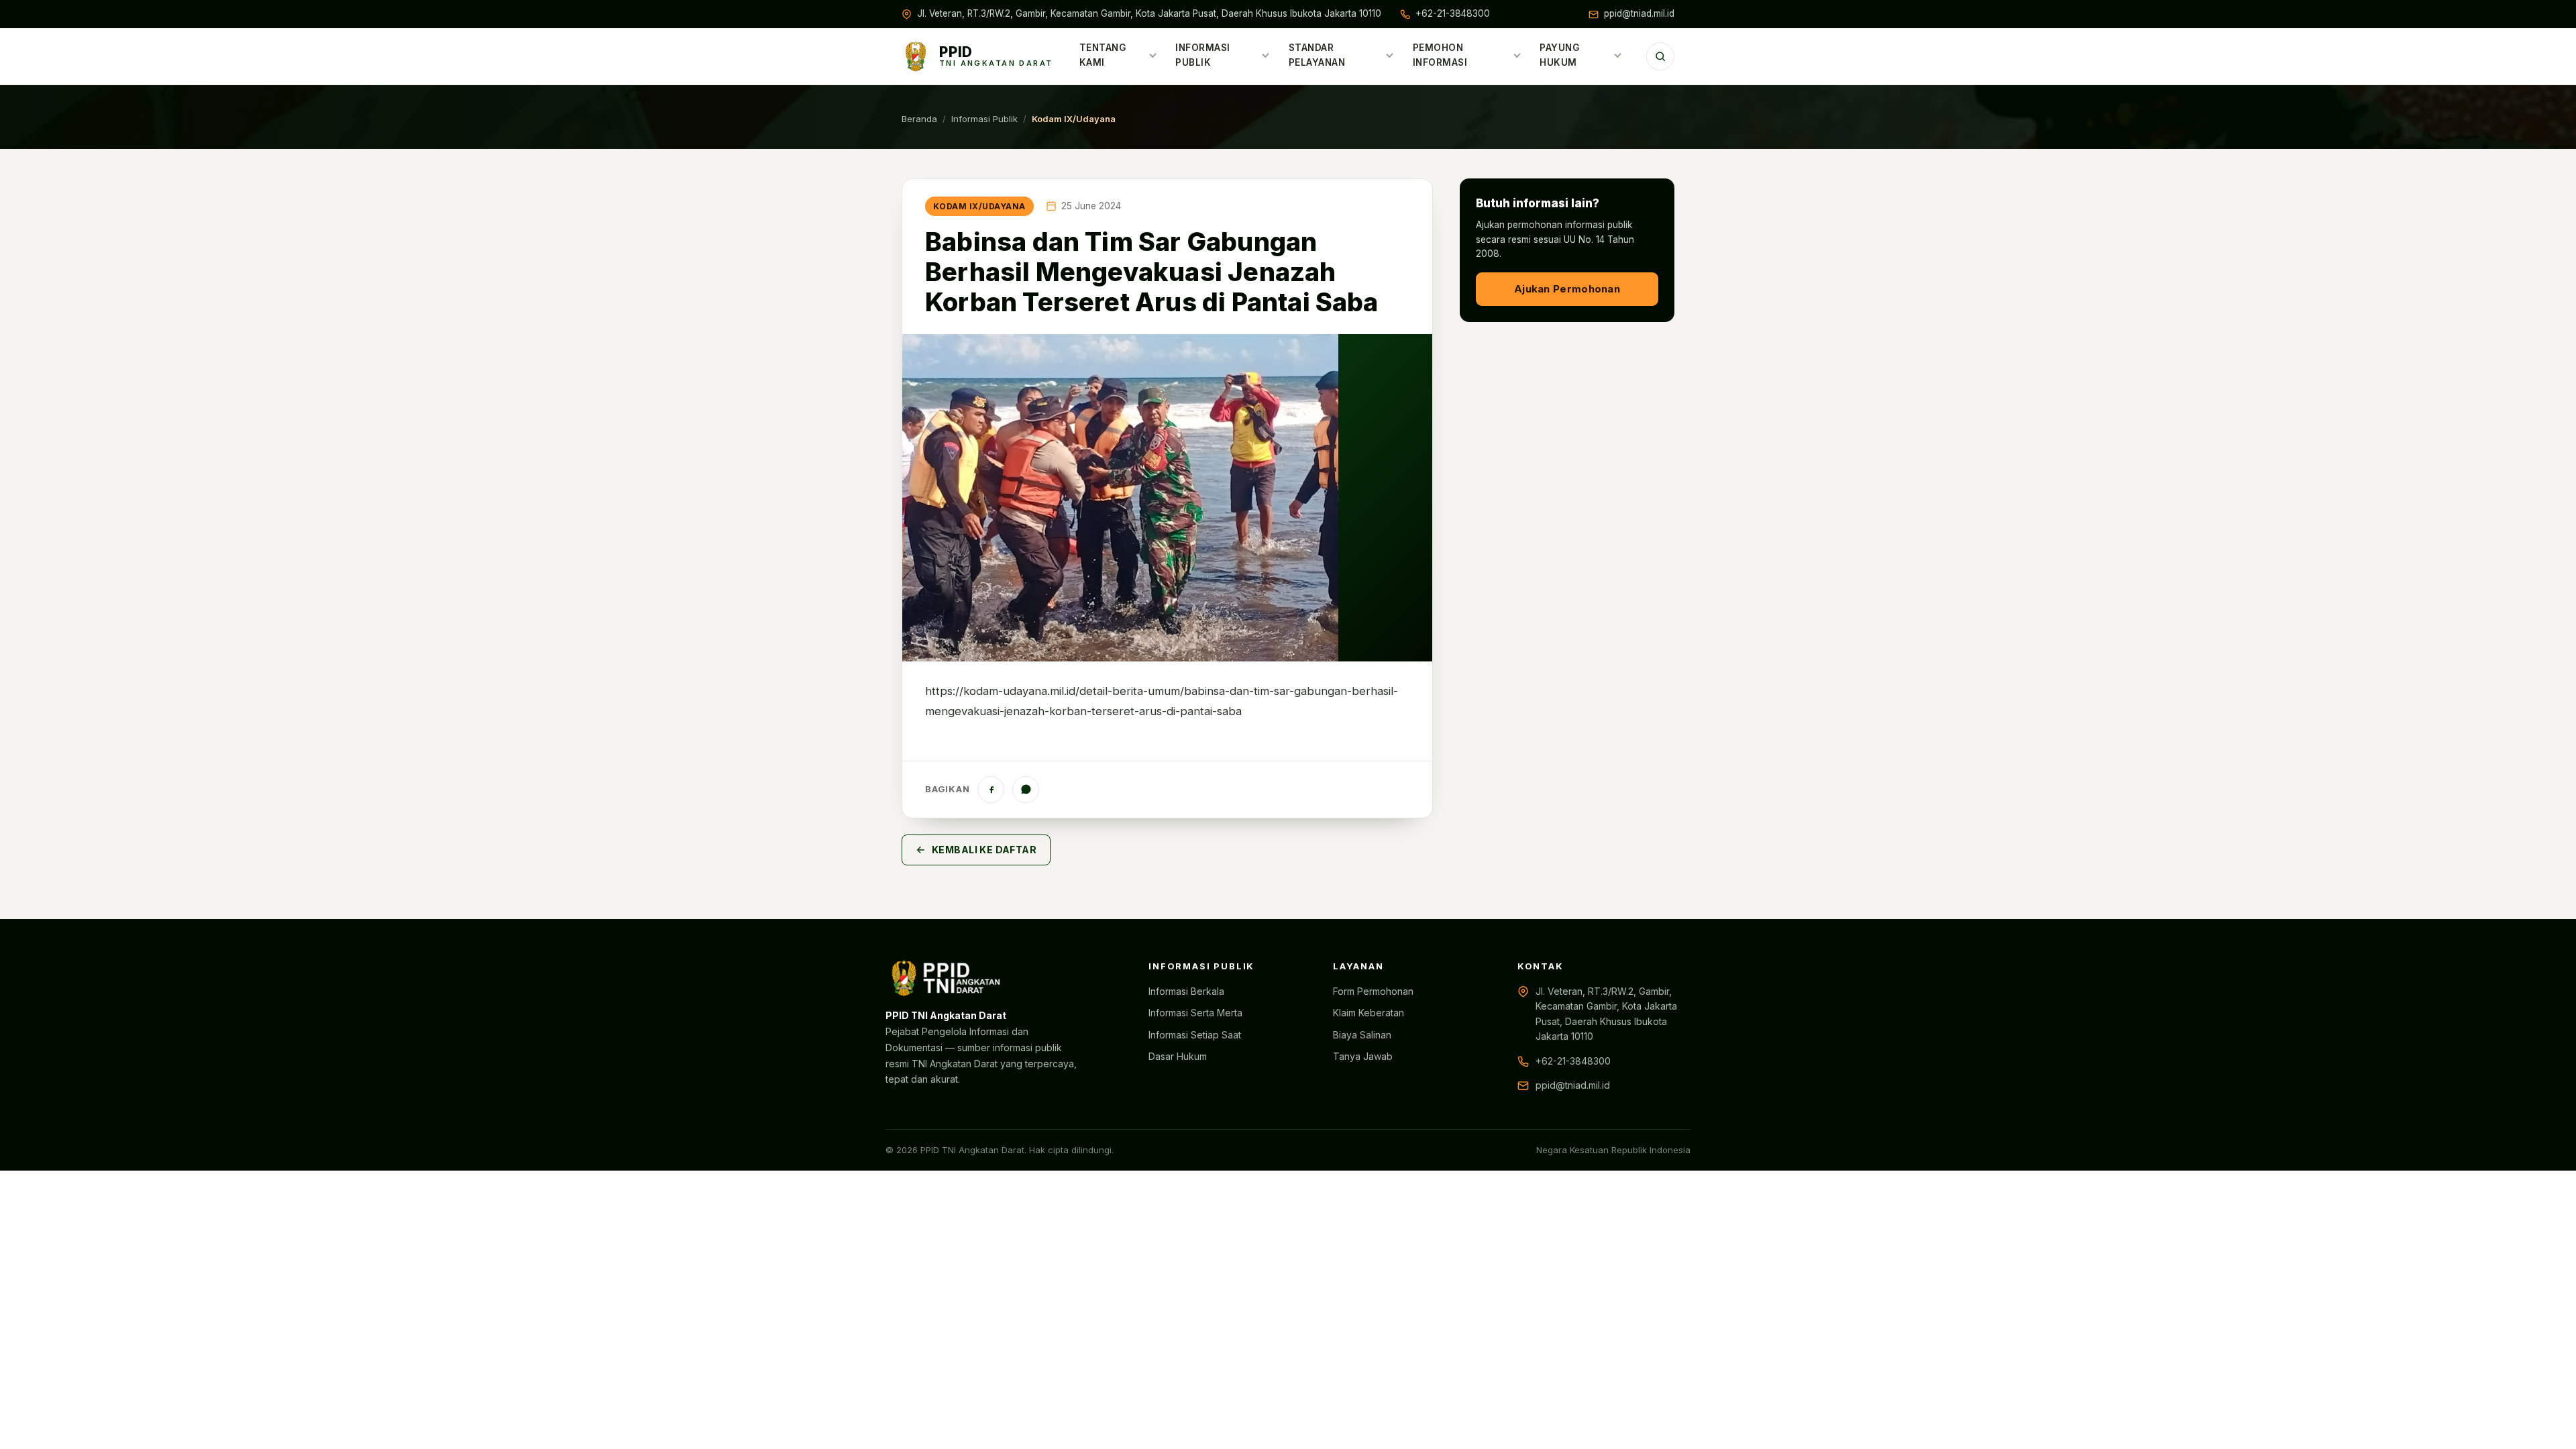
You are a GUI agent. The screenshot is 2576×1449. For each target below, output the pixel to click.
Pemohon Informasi (1440, 55)
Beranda (919, 119)
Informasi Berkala (1186, 991)
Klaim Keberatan (1368, 1013)
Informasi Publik (1203, 55)
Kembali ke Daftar (984, 850)
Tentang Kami (1103, 55)
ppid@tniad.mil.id (1639, 13)
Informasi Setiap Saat (1195, 1035)
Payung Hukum (1559, 55)
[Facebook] (991, 790)
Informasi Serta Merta (1195, 1013)
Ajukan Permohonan (1567, 289)
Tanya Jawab (1363, 1056)
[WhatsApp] (1026, 790)
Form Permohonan (1373, 991)
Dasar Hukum (1178, 1056)
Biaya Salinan (1362, 1035)
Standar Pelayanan (1317, 55)
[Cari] (1660, 56)
